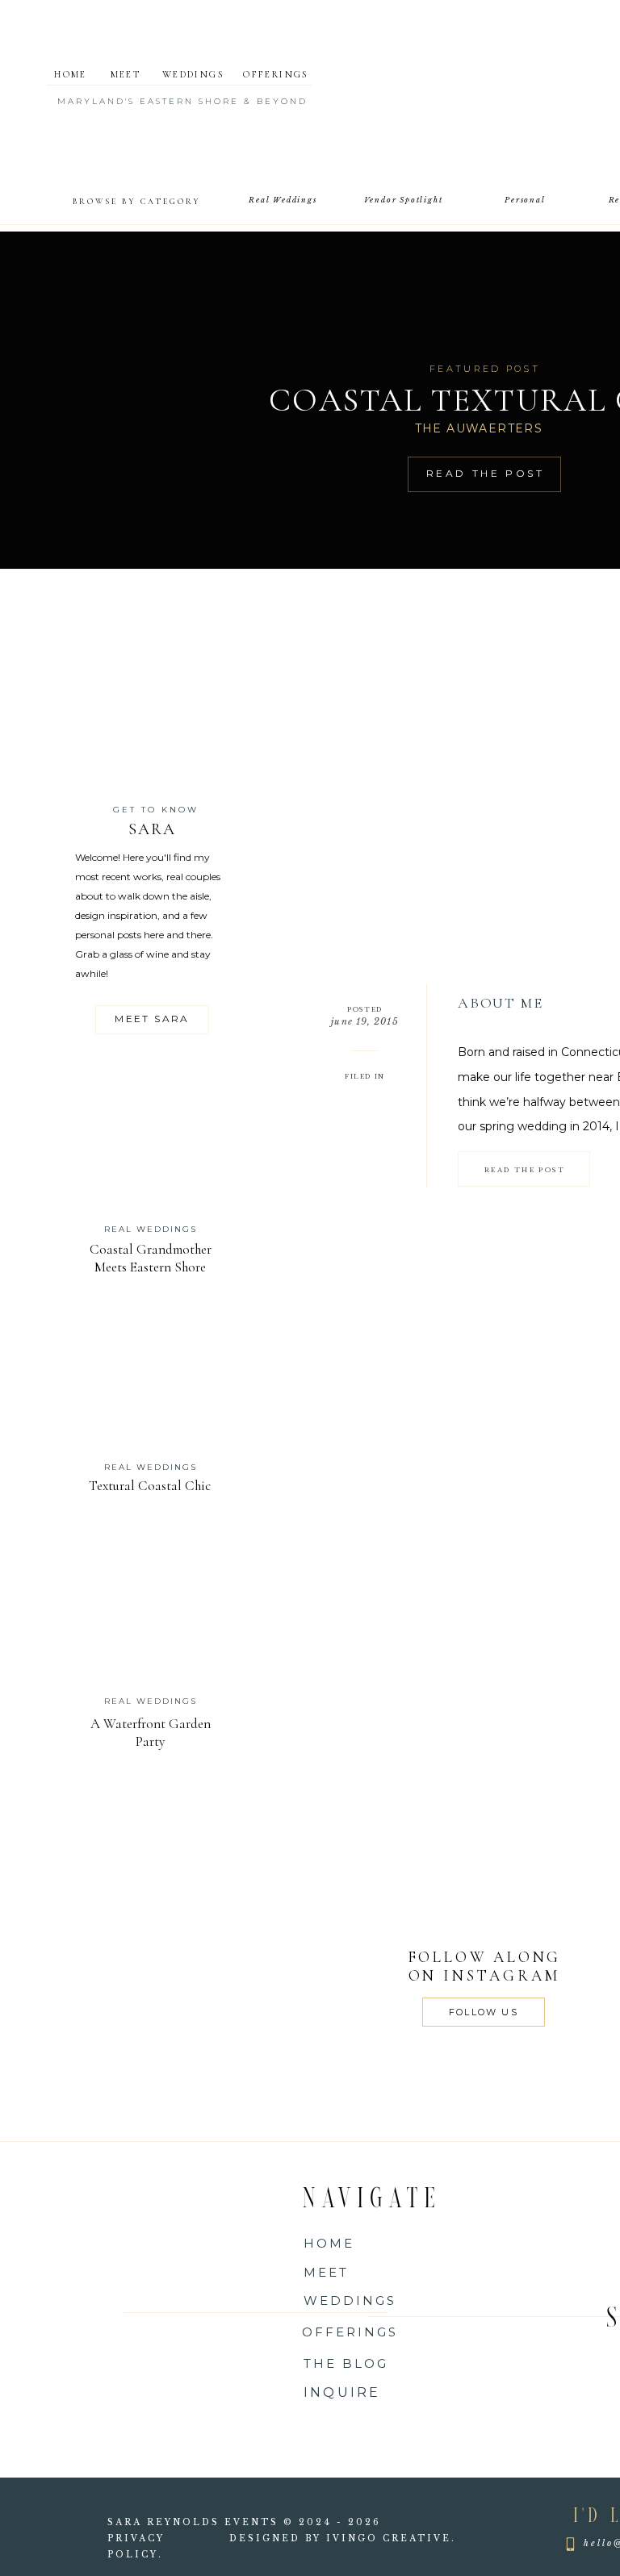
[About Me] (524, 1169)
